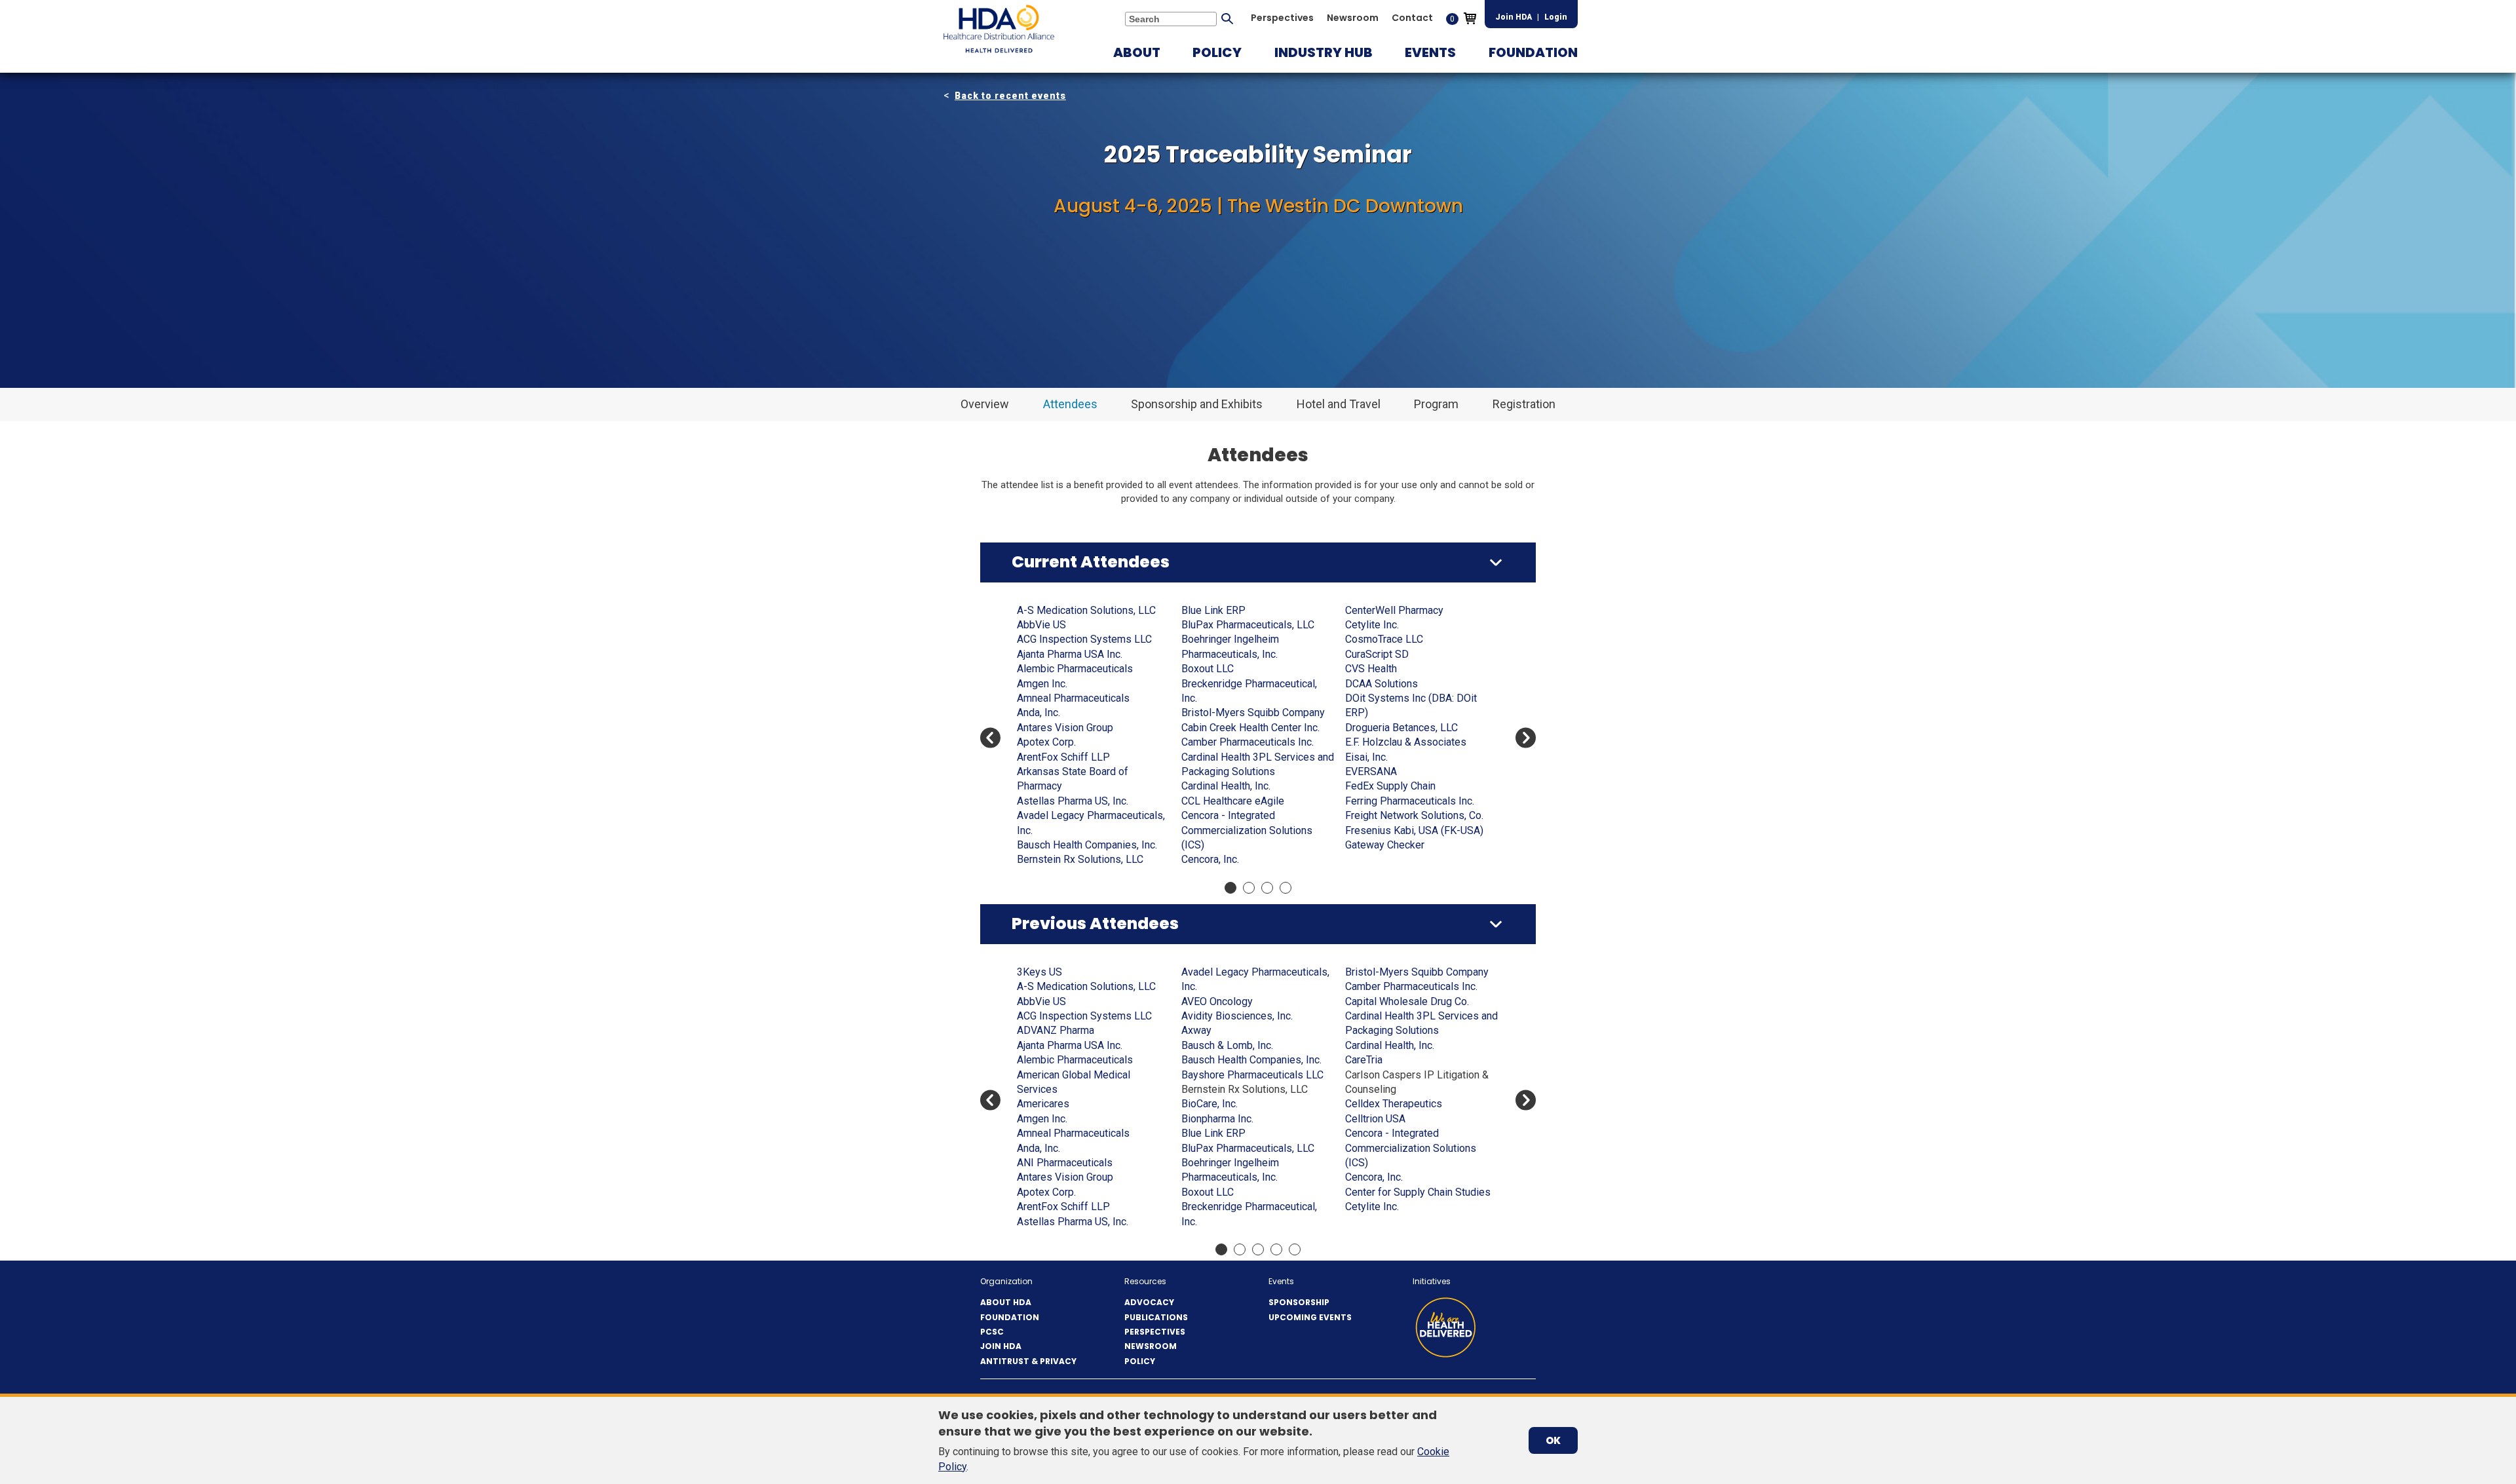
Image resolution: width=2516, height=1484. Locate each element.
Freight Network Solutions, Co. (1414, 815)
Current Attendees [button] (1091, 562)
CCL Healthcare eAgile (1233, 801)
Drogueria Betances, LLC (1401, 728)
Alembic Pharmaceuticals (1075, 669)
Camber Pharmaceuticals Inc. (1248, 742)
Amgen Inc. (1042, 684)
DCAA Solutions (1382, 684)
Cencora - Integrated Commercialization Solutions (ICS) (1247, 830)
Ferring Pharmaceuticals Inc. (1410, 801)
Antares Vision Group (1065, 728)
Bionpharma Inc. (1217, 1119)
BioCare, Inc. (1210, 1104)
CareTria (1364, 1060)
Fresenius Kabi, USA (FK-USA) (1414, 830)
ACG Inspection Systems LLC (1084, 639)
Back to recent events (1010, 96)
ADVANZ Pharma (1056, 1030)
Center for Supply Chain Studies (1418, 1192)
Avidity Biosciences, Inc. (1237, 1016)
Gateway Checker (1385, 845)
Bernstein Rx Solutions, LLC (1080, 859)
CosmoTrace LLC (1384, 639)
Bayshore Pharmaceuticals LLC (1252, 1075)
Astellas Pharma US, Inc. (1073, 801)
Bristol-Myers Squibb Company (1253, 713)
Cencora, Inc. (1210, 859)
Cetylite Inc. (1372, 625)
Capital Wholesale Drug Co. (1407, 1001)
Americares (1043, 1104)
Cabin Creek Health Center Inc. (1250, 728)
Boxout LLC (1208, 669)
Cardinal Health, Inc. (1226, 786)
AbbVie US (1041, 625)
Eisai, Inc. (1366, 757)
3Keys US (1039, 972)
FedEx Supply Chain (1390, 786)
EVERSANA (1371, 771)
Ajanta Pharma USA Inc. (1070, 654)
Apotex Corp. (1046, 742)
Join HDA (1514, 17)
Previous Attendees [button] (1095, 923)
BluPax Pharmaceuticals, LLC (1248, 625)
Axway (1196, 1030)
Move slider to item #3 (1267, 888)
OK (1553, 1440)
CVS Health (1371, 669)
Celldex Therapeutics (1394, 1104)
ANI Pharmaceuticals (1065, 1163)
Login (1556, 17)
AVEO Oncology (1217, 1001)
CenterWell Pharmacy (1394, 610)
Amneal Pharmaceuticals (1073, 698)
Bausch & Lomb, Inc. (1227, 1045)
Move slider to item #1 (1230, 888)
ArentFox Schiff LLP (1063, 757)
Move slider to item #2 (1249, 888)
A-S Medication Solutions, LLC (1086, 610)
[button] (1137, 52)
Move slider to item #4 (1286, 888)
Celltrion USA (1375, 1119)
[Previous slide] (990, 738)
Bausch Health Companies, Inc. (1087, 845)
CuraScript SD (1377, 654)
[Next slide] (1526, 738)
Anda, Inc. (1039, 713)
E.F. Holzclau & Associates (1406, 742)
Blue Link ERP (1213, 610)
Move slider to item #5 (1295, 1249)
